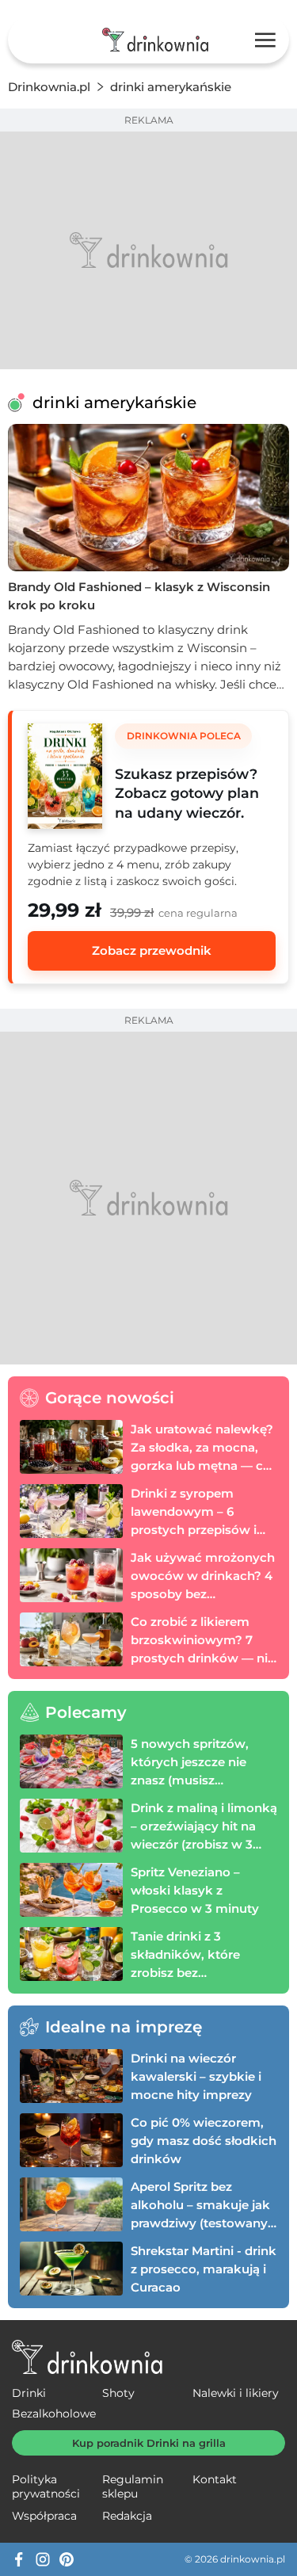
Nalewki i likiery (236, 2393)
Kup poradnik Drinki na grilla (149, 2443)
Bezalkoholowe (54, 2414)
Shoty (118, 2393)
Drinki (29, 2393)
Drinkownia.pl (49, 87)
